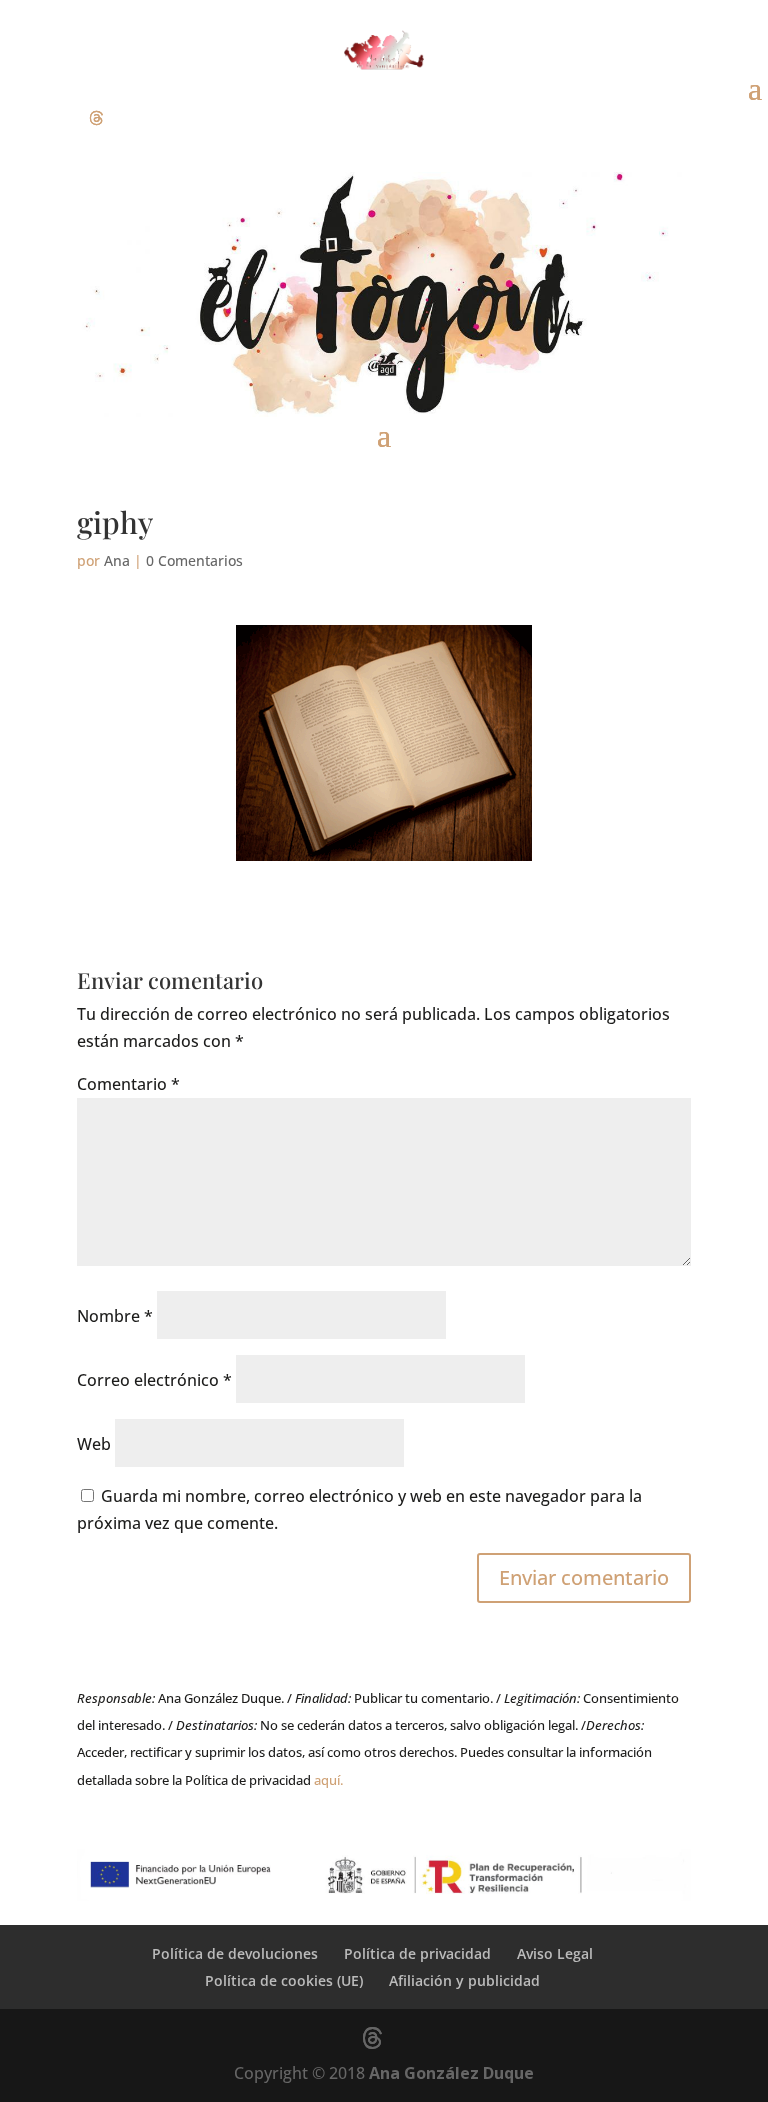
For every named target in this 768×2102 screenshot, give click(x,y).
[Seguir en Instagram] (56, 118)
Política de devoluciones (235, 1953)
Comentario (128, 1084)
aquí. (328, 1780)
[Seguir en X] (96, 118)
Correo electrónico (154, 1380)
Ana (117, 560)
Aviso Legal (555, 1953)
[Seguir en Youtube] (136, 118)
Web (94, 1444)
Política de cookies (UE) (284, 1980)
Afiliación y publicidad (464, 1980)
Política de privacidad (417, 1953)
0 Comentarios (194, 560)
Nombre (115, 1316)
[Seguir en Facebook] (16, 118)
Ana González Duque (451, 2073)
